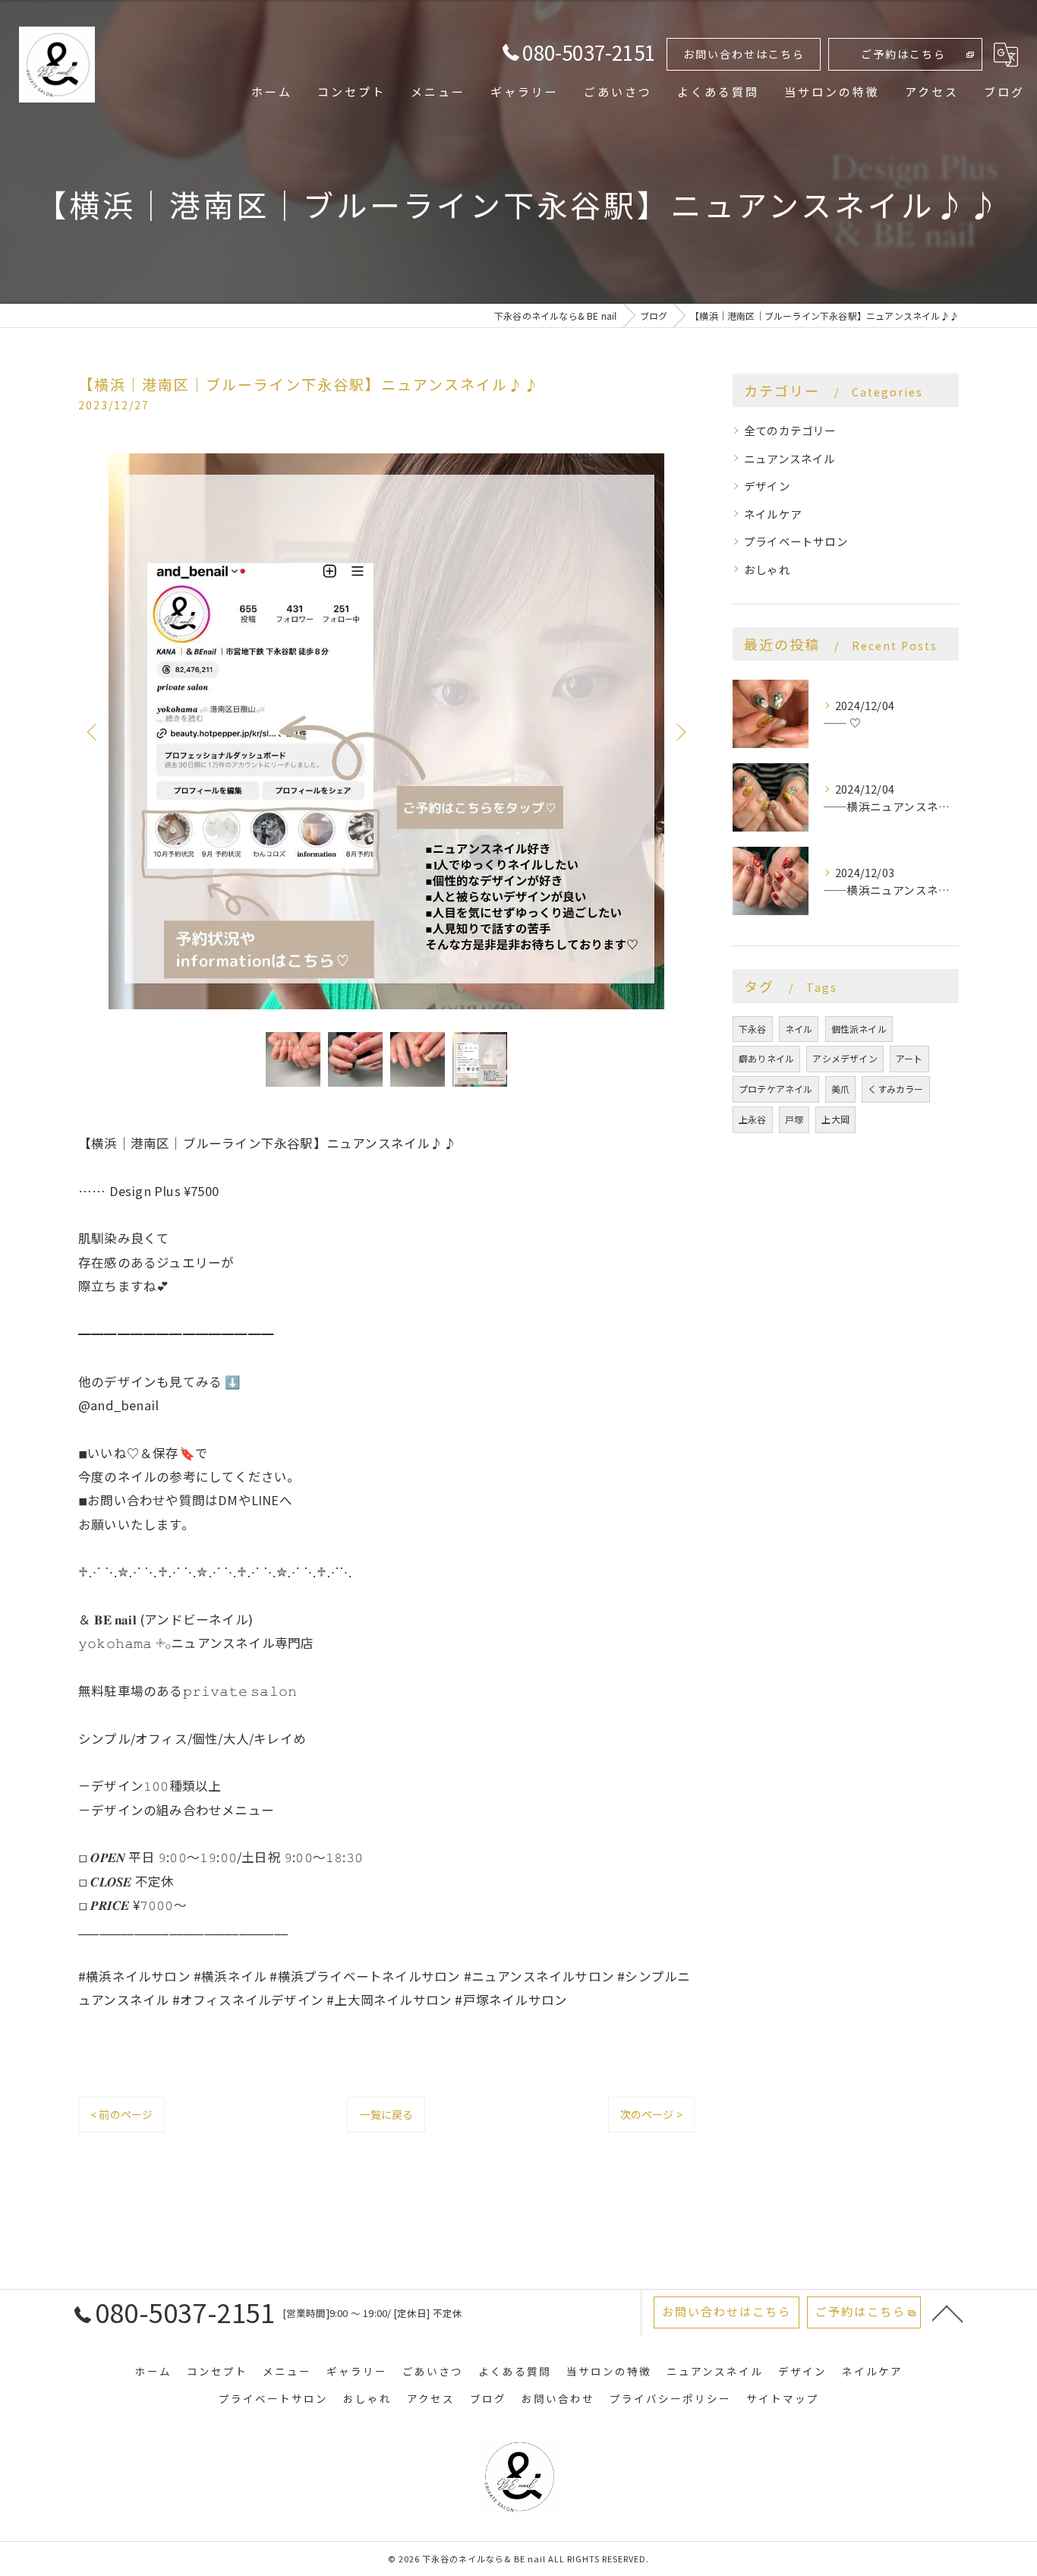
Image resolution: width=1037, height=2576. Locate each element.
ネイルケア (773, 514)
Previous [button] (93, 731)
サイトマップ (783, 2398)
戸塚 (794, 1119)
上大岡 (835, 1119)
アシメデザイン (845, 1058)
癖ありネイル (766, 1058)
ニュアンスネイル (790, 458)
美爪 (840, 1089)
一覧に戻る (386, 2114)
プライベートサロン (796, 541)
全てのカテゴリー (790, 430)
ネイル (799, 1029)
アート (909, 1058)
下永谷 (753, 1029)
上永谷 (753, 1119)
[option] (386, 731)
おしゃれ (767, 569)
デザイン (767, 486)
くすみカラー (895, 1089)
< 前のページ (121, 2114)
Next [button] (679, 731)
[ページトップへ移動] (947, 2312)
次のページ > (651, 2114)
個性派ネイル (859, 1029)
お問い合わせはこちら (744, 54)
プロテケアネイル (776, 1089)
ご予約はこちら (903, 54)
